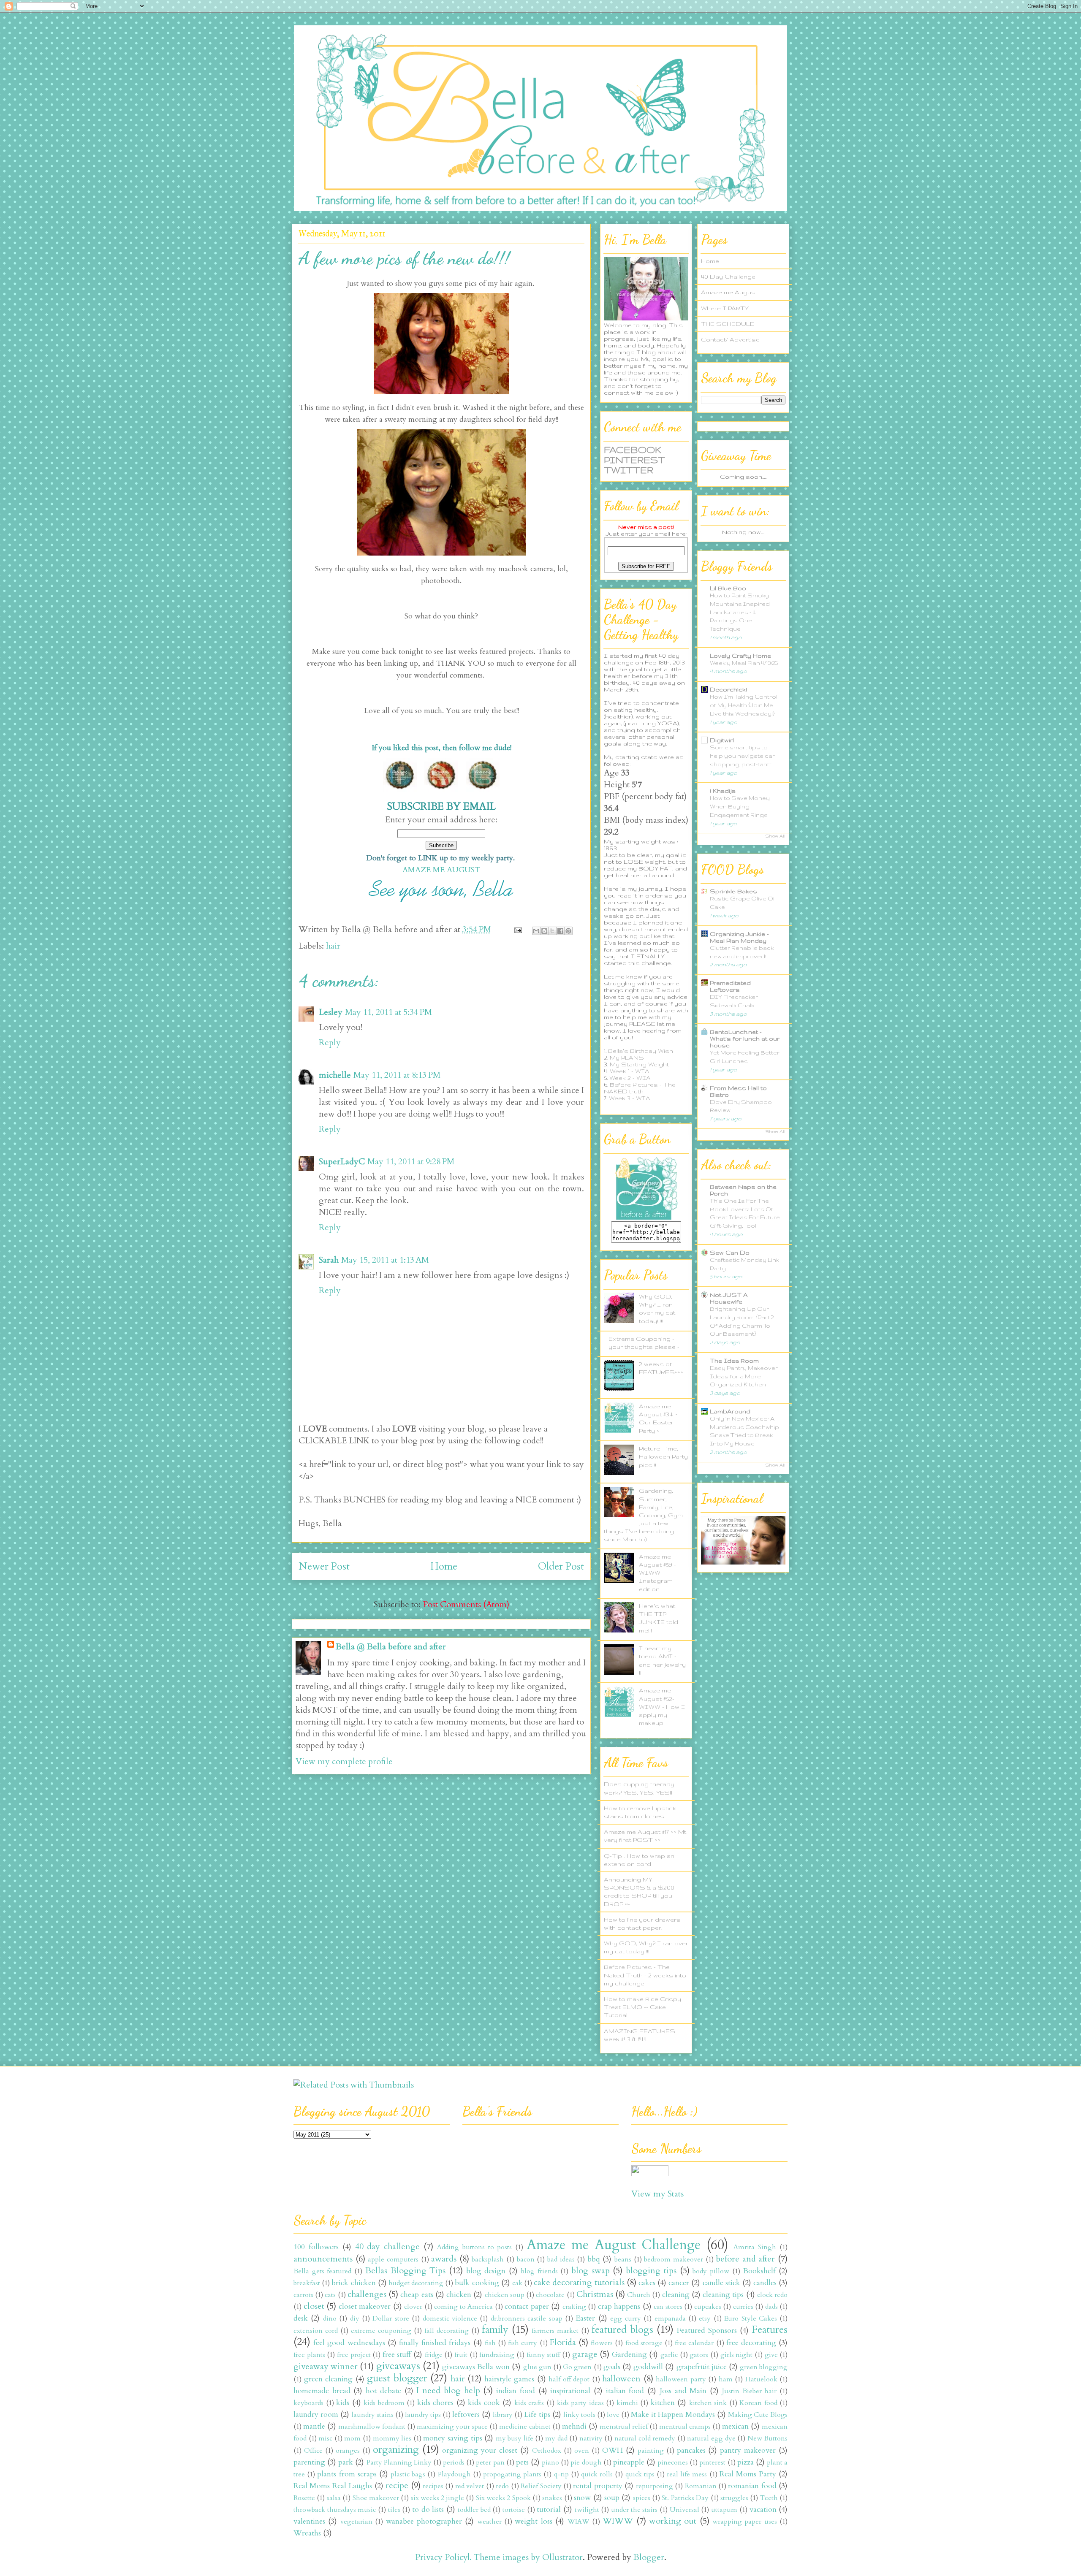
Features (770, 2330)
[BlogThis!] (544, 931)
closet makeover (365, 2306)
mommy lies (392, 2438)
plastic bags (408, 2474)
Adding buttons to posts (475, 2247)
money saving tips (452, 2438)
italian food (625, 2391)
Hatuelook (761, 2379)
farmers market (555, 2331)
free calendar (694, 2343)
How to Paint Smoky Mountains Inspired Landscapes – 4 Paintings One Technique (740, 612)
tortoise (514, 2510)
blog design (486, 2271)
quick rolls (597, 2474)
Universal (684, 2510)
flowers (602, 2343)
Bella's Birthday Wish (641, 1051)
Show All (775, 836)
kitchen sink (708, 2403)
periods (454, 2462)
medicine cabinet (525, 2427)
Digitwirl (722, 740)
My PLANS (627, 1058)
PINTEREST (634, 460)
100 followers (316, 2247)
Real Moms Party (748, 2474)
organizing (396, 2450)
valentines (309, 2521)
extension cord (316, 2331)
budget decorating (416, 2283)
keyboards (308, 2403)
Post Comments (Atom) (466, 1604)
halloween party (681, 2379)
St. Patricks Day (685, 2498)
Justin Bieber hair (749, 2391)
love (613, 2415)
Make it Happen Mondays (673, 2415)
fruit (461, 2355)
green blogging (764, 2367)
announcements (323, 2259)
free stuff (397, 2355)
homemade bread (322, 2391)
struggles (734, 2498)
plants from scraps (347, 2474)
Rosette (304, 2498)
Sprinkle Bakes (733, 891)
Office (313, 2451)
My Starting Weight (639, 1064)
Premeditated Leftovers (730, 986)
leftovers (466, 2415)
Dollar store (391, 2318)
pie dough (586, 2462)
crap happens (619, 2306)
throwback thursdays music (335, 2510)
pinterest (712, 2462)
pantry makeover (748, 2450)
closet (314, 2306)
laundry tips (423, 2415)
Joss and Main (683, 2391)
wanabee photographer (424, 2521)
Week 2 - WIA (630, 1078)
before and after (745, 2259)
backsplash (488, 2259)
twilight (587, 2510)
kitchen (663, 2403)
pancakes (691, 2450)
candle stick (721, 2283)
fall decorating (447, 2331)
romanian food (752, 2486)
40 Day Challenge (728, 277)
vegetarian (356, 2522)
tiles (394, 2510)
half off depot (569, 2379)
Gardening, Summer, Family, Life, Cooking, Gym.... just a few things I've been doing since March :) (645, 1515)
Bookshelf (759, 2271)
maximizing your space (452, 2427)
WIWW (618, 2521)
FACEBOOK (633, 450)
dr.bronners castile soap (527, 2318)
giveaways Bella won (476, 2367)
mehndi (574, 2426)
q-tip (561, 2474)
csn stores (668, 2307)
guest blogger (397, 2378)
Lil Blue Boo (728, 588)
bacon (526, 2259)
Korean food (758, 2403)
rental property (598, 2486)
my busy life (515, 2438)
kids (343, 2403)
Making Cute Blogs (758, 2415)
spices (642, 2498)
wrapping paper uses (745, 2522)
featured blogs (622, 2330)
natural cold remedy (645, 2438)
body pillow (711, 2271)
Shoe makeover (376, 2498)
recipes (433, 2486)
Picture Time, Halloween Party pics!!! (663, 1456)
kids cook (484, 2403)
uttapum (724, 2510)
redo (502, 2486)
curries (743, 2307)
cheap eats (417, 2295)
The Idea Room (734, 1361)
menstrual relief (624, 2427)
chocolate (550, 2295)
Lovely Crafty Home (740, 656)
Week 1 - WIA (630, 1071)
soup (612, 2498)
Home (444, 1566)
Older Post (561, 1566)
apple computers (393, 2259)
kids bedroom (384, 2403)
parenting (309, 2462)
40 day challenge (388, 2247)
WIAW (579, 2522)
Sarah (329, 1260)
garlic (669, 2355)
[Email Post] (517, 929)
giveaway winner (326, 2366)
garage (585, 2354)
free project (354, 2355)
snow (582, 2498)
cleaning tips (723, 2295)
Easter (585, 2318)
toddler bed (474, 2510)
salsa (334, 2498)
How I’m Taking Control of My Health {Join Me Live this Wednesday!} (744, 705)
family (495, 2330)
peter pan (490, 2462)
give (771, 2355)
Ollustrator (562, 2557)
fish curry (523, 2343)
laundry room (316, 2415)
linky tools (579, 2415)
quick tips (640, 2474)
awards (444, 2259)
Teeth (769, 2498)
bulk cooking (477, 2283)
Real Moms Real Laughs (333, 2486)
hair (333, 946)
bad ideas (561, 2259)
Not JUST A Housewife (729, 1298)
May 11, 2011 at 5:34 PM (388, 1012)
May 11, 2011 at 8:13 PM (397, 1075)
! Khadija (723, 791)
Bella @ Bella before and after (391, 1647)
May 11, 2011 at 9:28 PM (411, 1162)
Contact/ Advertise (730, 339)
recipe (397, 2485)
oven (582, 2451)
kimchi (627, 2403)
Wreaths (307, 2533)
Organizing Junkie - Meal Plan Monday (739, 937)
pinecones (673, 2462)
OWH (612, 2450)
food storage (644, 2343)
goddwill (648, 2367)
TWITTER (629, 470)
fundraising (497, 2355)
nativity (591, 2438)
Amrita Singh (755, 2247)
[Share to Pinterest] (568, 931)
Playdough (454, 2474)
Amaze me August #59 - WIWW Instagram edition (657, 1573)
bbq (594, 2259)
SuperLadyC (342, 1162)
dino (330, 2318)
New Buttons (768, 2438)
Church (639, 2295)
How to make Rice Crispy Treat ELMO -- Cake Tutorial (642, 2007)
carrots (303, 2295)
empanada (670, 2318)
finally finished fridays (435, 2343)
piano (550, 2462)
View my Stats (657, 2194)
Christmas (595, 2294)
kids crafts (529, 2403)
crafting (574, 2307)
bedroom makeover (674, 2259)
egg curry (625, 2318)
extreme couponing (381, 2331)
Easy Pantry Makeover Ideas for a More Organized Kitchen (744, 1376)
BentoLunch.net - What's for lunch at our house (745, 1039)
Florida (563, 2342)
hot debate (383, 2391)
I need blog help (448, 2390)
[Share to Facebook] (560, 931)
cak (517, 2283)
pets (522, 2462)
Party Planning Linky (399, 2462)
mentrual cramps (685, 2427)
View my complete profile (344, 1761)
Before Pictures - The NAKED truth (640, 1088)
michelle (335, 1075)
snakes (552, 2498)
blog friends (539, 2271)
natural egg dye (711, 2438)
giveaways (398, 2366)
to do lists (428, 2510)
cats (330, 2295)
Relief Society (541, 2486)
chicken (459, 2295)
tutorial (549, 2510)
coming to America (463, 2307)
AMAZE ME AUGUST (441, 870)
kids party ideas (580, 2403)
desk (301, 2318)
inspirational (570, 2391)
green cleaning (329, 2379)
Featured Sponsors (707, 2331)
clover (413, 2307)
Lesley (331, 1012)
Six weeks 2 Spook (503, 2498)
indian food (516, 2391)
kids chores (436, 2403)
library (503, 2415)
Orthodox (547, 2451)
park (346, 2462)
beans (623, 2259)
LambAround (730, 1411)
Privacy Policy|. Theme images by (479, 2557)
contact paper (527, 2306)
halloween (621, 2379)
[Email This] (536, 931)
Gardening (629, 2355)
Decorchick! (728, 689)
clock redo (772, 2295)
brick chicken (353, 2283)
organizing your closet (480, 2450)
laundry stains (372, 2415)
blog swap (591, 2271)
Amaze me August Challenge (614, 2245)
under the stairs (634, 2510)
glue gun (537, 2367)
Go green (577, 2367)
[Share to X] (552, 931)
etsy (705, 2318)
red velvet (470, 2486)
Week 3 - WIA (630, 1098)
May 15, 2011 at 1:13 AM (385, 1260)
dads (771, 2307)
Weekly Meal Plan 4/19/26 (744, 663)
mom (352, 2438)
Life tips (537, 2415)
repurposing (655, 2486)
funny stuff (543, 2355)
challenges (367, 2294)
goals (612, 2367)
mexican (735, 2426)
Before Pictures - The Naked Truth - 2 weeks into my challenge (645, 1975)
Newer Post (324, 1566)
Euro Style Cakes (751, 2318)
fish (490, 2343)
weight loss (533, 2521)
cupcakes (708, 2307)
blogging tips (651, 2271)
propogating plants (512, 2474)
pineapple (629, 2462)
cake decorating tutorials (579, 2282)
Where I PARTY (725, 308)
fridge (434, 2355)
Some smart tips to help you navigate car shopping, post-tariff (742, 756)
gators (699, 2355)
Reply (330, 1043)
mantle (314, 2426)
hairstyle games (509, 2379)
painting (651, 2451)
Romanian (701, 2486)
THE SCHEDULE (728, 324)
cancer (679, 2283)
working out (673, 2521)
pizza (746, 2462)
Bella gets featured (322, 2271)
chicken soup (505, 2295)
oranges (348, 2451)
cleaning (676, 2295)
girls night (737, 2355)
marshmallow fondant (372, 2427)
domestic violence (450, 2318)
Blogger (649, 2557)
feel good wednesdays (349, 2343)
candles (765, 2283)
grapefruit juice (702, 2367)
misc (325, 2438)
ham (726, 2379)
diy (355, 2318)
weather (489, 2522)
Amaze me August (729, 292)
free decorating (751, 2343)
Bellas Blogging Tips (405, 2271)
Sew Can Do (730, 1253)
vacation (763, 2510)
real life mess (687, 2474)
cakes (647, 2283)
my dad (556, 2438)
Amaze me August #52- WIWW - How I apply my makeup (662, 1707)
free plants (309, 2355)
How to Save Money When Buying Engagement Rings (740, 807)
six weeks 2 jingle (437, 2498)
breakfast (307, 2283)
